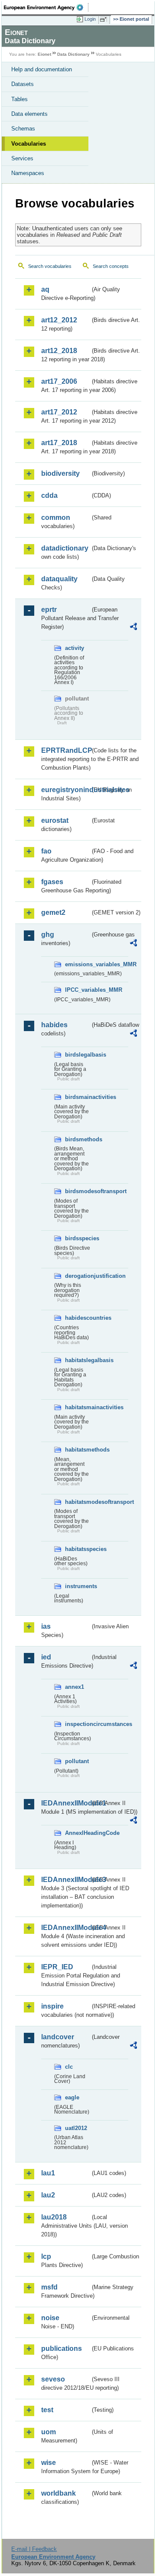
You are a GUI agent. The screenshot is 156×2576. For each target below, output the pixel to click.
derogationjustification (78, 1276)
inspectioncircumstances (78, 1724)
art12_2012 (59, 320)
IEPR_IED (57, 1967)
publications (62, 2348)
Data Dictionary (73, 54)
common (56, 517)
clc (69, 2067)
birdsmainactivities (78, 1097)
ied (46, 1657)
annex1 (75, 1687)
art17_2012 (59, 412)
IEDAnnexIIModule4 (66, 1928)
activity (75, 648)
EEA (46, 7)
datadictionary (65, 548)
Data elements (29, 114)
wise (49, 2463)
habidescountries (78, 1318)
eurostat (55, 820)
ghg (48, 935)
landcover (58, 2037)
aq (45, 289)
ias (46, 1626)
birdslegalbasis (78, 1055)
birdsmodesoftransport (78, 1191)
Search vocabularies (50, 266)
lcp (46, 2256)
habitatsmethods (78, 1450)
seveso (53, 2379)
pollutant (77, 1761)
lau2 (48, 2195)
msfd (49, 2287)
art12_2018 (59, 351)
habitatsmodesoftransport (78, 1502)
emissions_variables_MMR (78, 964)
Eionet (44, 54)
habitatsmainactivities (78, 1407)
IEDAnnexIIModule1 (66, 1803)
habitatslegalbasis (78, 1360)
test (47, 2410)
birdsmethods (78, 1139)
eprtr (49, 610)
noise (50, 2318)
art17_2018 (59, 443)
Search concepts (111, 266)
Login (90, 19)
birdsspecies (78, 1238)
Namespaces (28, 173)
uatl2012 (76, 2128)
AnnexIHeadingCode (78, 1833)
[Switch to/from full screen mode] (105, 19)
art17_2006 (59, 381)
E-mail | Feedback (34, 2549)
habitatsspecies (78, 1549)
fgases (52, 882)
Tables (19, 99)
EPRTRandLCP (66, 750)
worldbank (58, 2493)
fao (46, 851)
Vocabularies (29, 144)
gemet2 (53, 912)
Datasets (23, 84)
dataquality (59, 579)
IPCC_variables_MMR (78, 990)
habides (54, 1025)
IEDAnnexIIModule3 (66, 1880)
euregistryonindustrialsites (66, 790)
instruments (78, 1586)
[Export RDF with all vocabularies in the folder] (133, 628)
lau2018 (54, 2217)
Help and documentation (42, 69)
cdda (49, 495)
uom (49, 2432)
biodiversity (60, 473)
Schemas (23, 129)
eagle (72, 2097)
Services (22, 158)
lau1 (48, 2173)
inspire (52, 2006)
